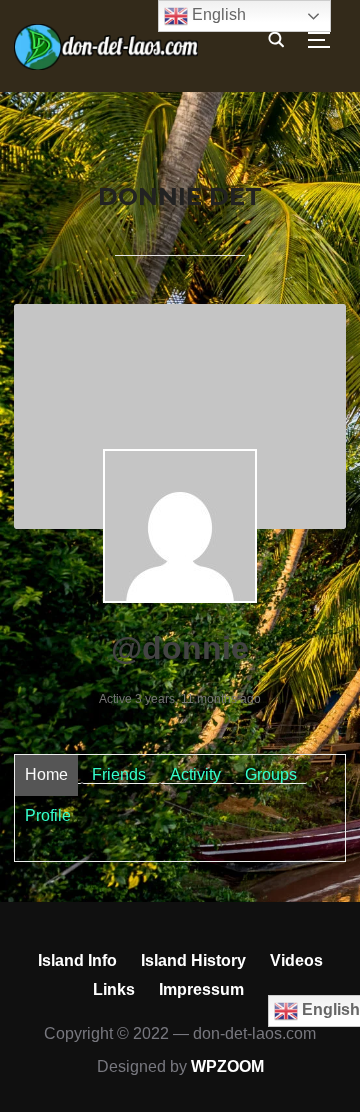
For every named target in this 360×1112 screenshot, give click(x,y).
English (217, 14)
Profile (48, 815)
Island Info (77, 960)
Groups (271, 774)
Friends (119, 774)
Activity (195, 774)
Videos (296, 960)
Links (114, 989)
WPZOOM (227, 1066)
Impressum (201, 989)
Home (46, 774)
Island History (193, 960)
